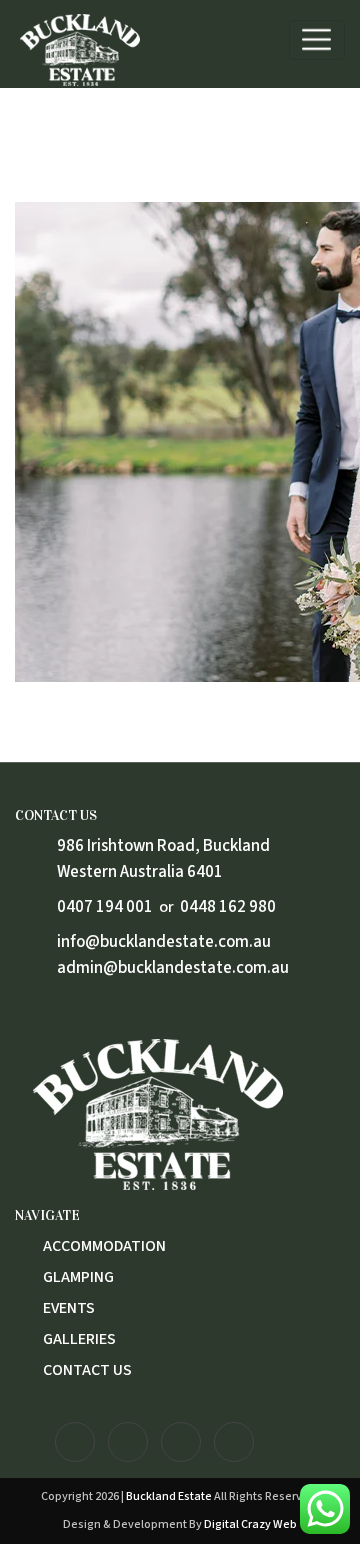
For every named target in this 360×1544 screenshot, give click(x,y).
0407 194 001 (105, 907)
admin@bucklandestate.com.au (173, 968)
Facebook (128, 1442)
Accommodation (104, 1246)
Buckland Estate (169, 1496)
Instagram (75, 1442)
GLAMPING (78, 1277)
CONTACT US (87, 1370)
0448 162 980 (228, 907)
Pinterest (234, 1442)
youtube (181, 1442)
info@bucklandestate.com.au (164, 942)
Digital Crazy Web (250, 1524)
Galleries (79, 1339)
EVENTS (69, 1308)
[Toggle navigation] (317, 40)
